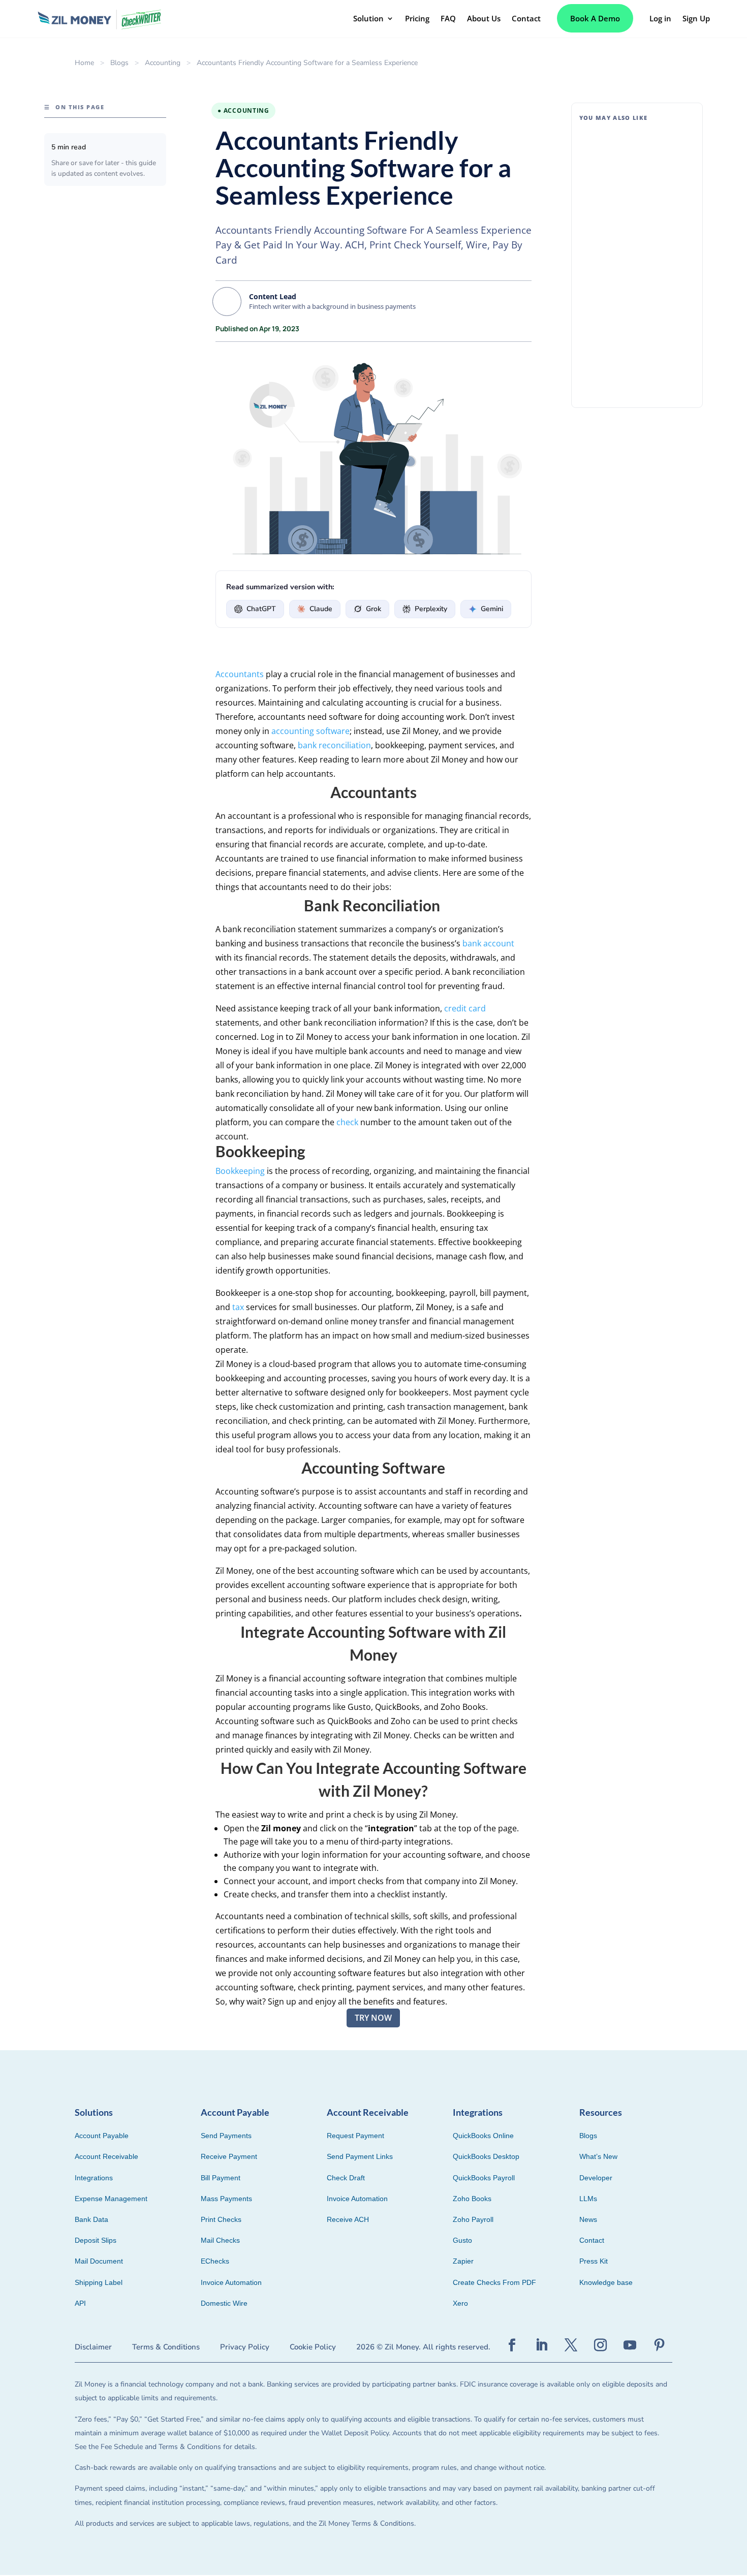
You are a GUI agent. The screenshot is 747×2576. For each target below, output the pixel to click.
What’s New (598, 2156)
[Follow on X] (571, 2345)
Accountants (240, 674)
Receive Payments (649, 180)
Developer (596, 2178)
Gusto (462, 2240)
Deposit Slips (96, 2240)
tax (238, 1307)
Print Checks (221, 2219)
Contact (592, 2240)
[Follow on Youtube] (630, 2345)
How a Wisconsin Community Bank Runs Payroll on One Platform (635, 342)
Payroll (634, 368)
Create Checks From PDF (494, 2282)
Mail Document (99, 2261)
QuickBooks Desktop (486, 2156)
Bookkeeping (240, 1171)
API (80, 2303)
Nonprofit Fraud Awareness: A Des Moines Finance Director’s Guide (633, 248)
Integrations (94, 2178)
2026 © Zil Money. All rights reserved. (423, 2347)
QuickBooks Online (483, 2136)
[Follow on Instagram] (601, 2345)
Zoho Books (472, 2199)
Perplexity (431, 609)
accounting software (310, 731)
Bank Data (91, 2219)
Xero (460, 2303)
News (588, 2219)
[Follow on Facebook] (512, 2345)
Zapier (463, 2261)
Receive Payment (229, 2156)
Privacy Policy (245, 2347)
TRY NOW (373, 2018)
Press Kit (594, 2261)
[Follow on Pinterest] (660, 2345)
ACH (631, 274)
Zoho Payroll (473, 2219)
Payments (654, 274)
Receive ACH (348, 2219)
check (347, 1122)
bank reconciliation (334, 745)
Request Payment (355, 2136)
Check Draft (346, 2178)
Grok (373, 609)
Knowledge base (606, 2282)
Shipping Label (99, 2282)
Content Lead (273, 296)
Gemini (492, 609)
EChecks (215, 2261)
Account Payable (102, 2136)
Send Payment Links (360, 2156)
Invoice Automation (231, 2282)
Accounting (163, 63)
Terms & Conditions (166, 2347)
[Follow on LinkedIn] (542, 2345)
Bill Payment (221, 2178)
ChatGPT (261, 609)
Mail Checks (220, 2240)
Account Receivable (106, 2156)
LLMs (588, 2199)
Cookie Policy (313, 2347)
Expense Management (111, 2199)
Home (84, 63)
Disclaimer (93, 2347)
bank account (488, 943)
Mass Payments (226, 2199)
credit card (465, 1008)
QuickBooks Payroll (484, 2178)
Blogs (119, 63)
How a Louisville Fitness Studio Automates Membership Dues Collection (634, 153)
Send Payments (226, 2136)
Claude (321, 609)
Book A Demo (595, 18)
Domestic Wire (224, 2303)
